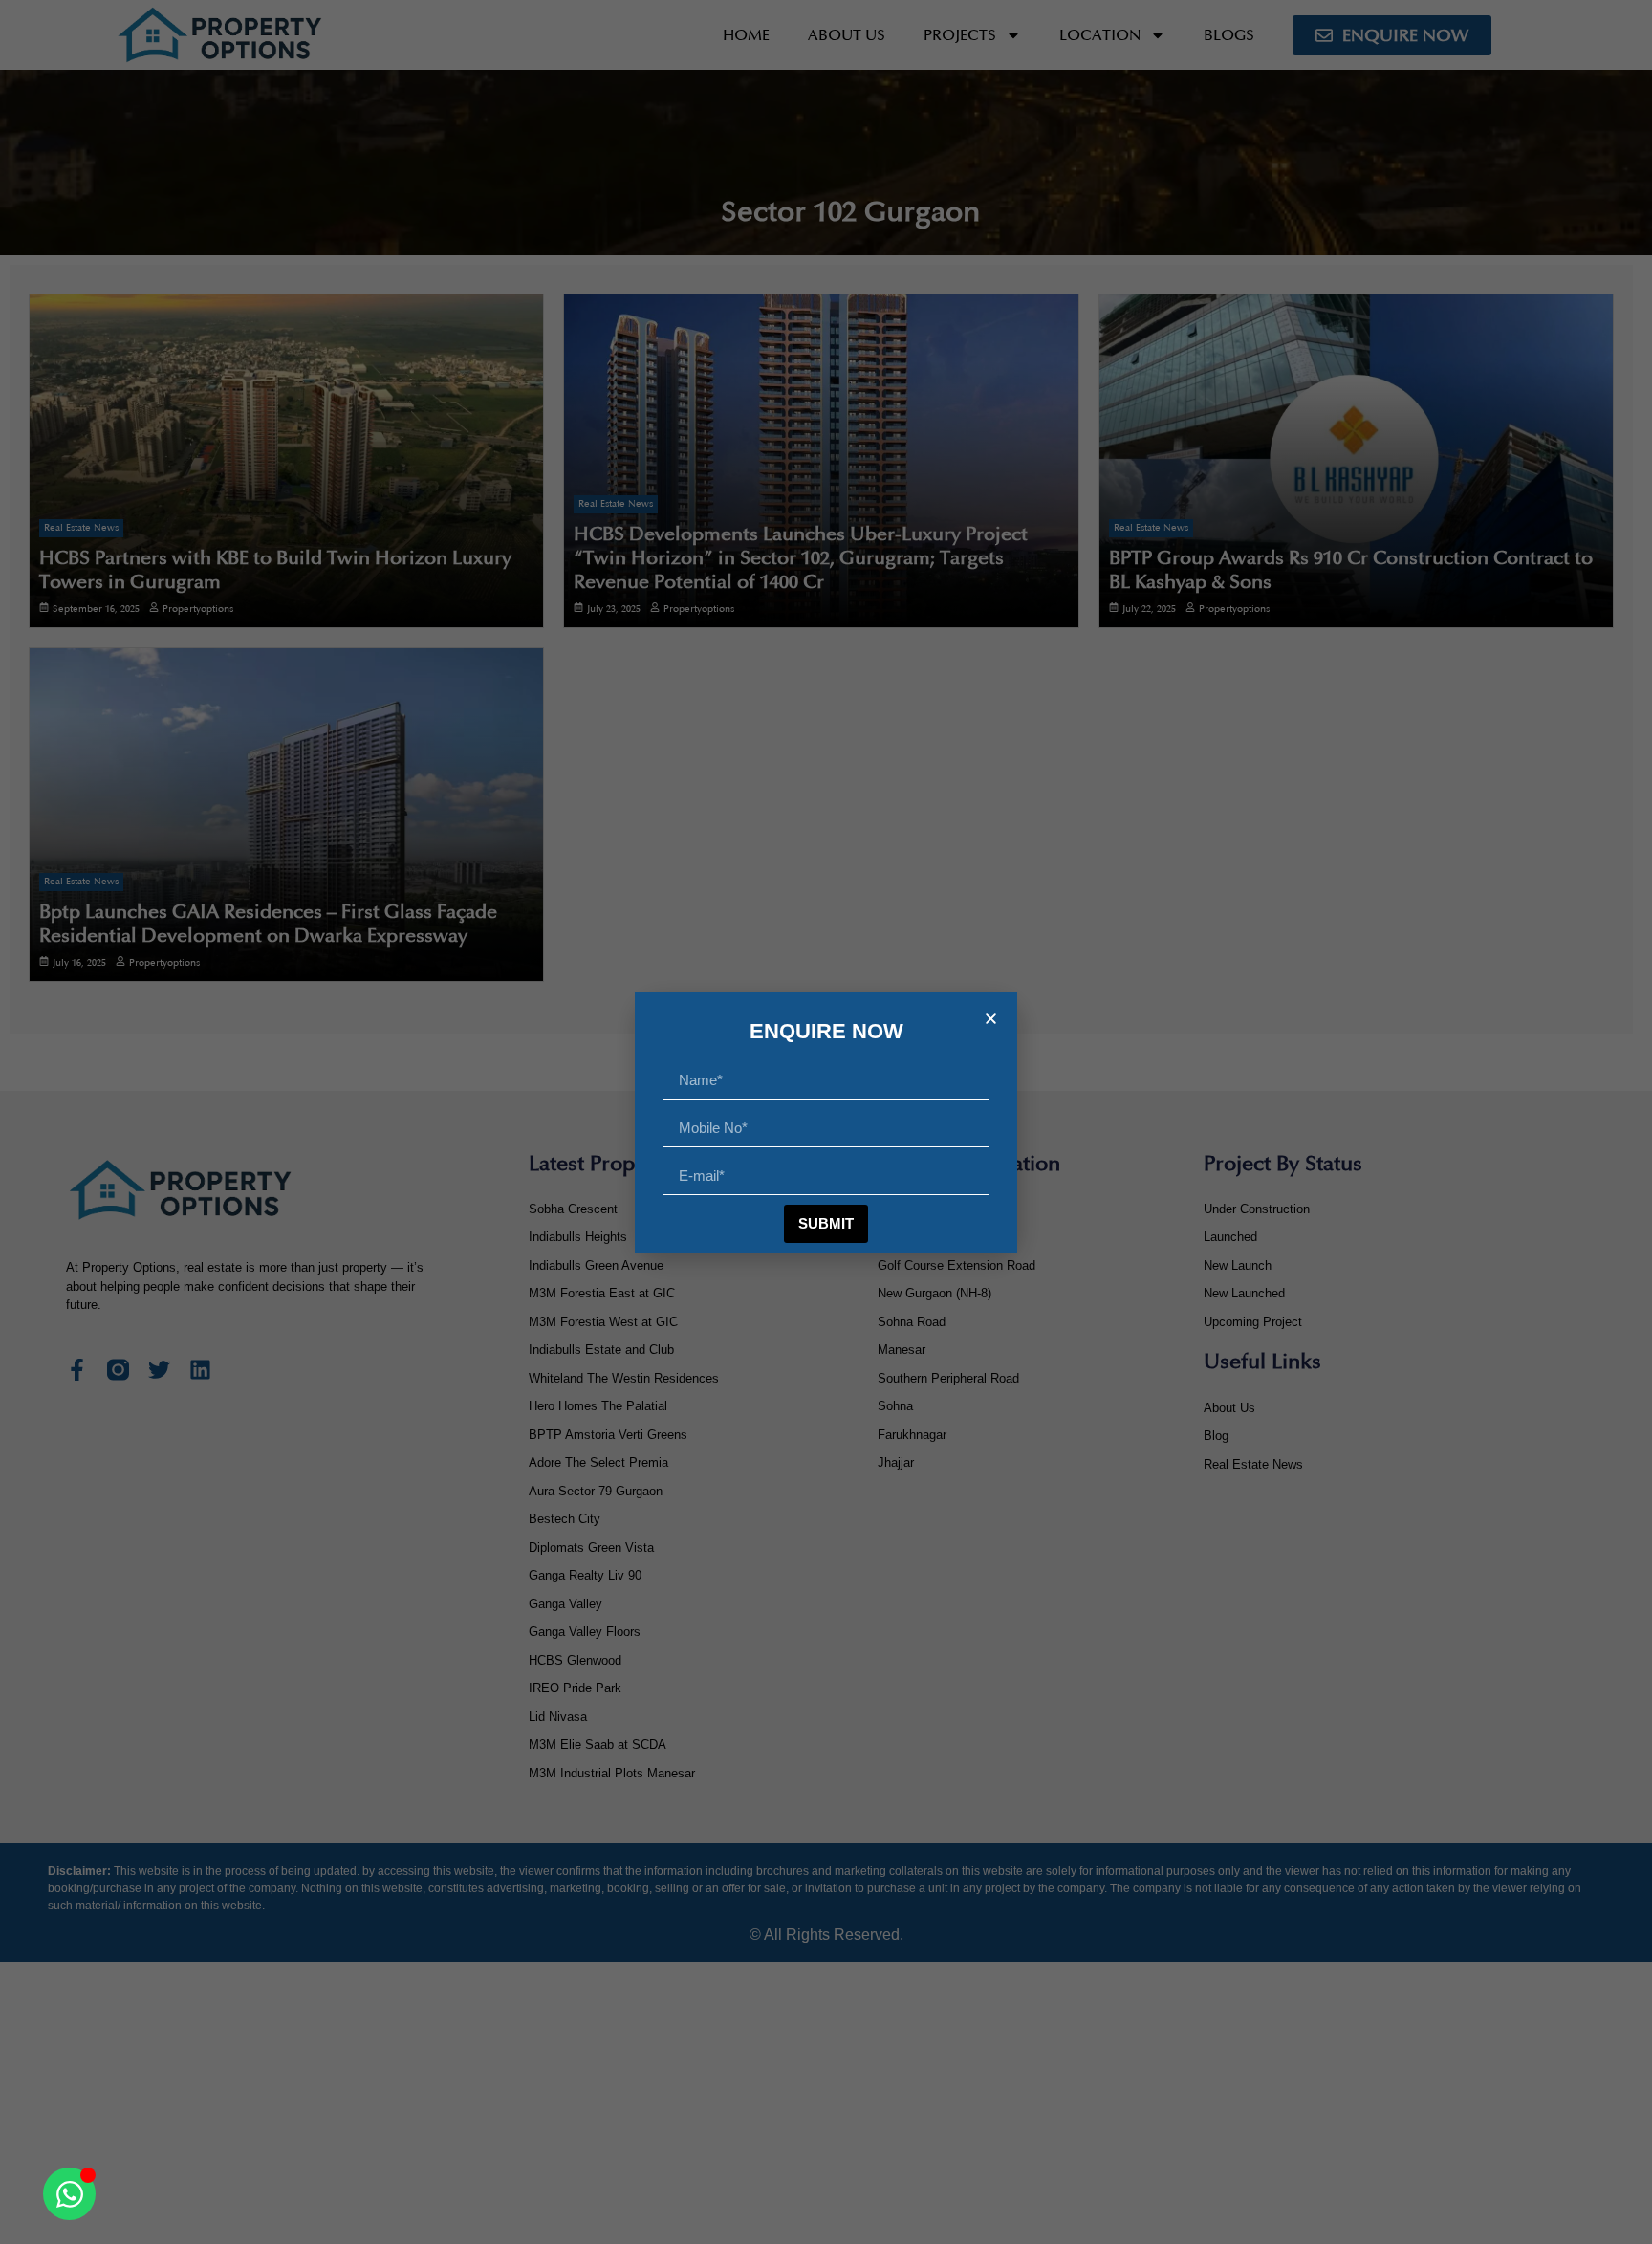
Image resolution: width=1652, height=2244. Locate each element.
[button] (991, 1019)
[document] (826, 1122)
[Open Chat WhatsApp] (69, 2194)
